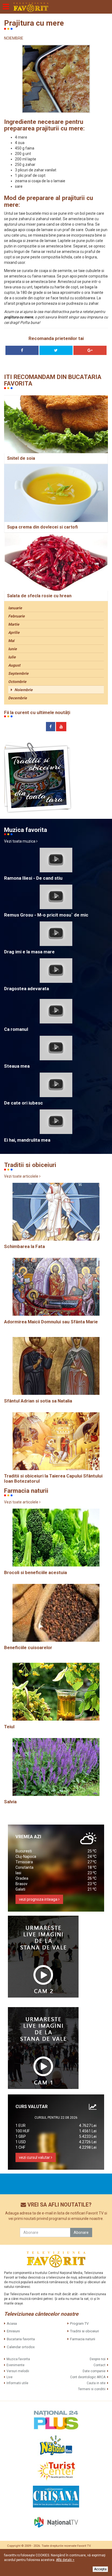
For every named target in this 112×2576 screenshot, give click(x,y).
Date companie (94, 2371)
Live (10, 2377)
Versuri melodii (18, 2371)
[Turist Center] (56, 2471)
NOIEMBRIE (14, 38)
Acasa (12, 2323)
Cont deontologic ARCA (88, 2377)
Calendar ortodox (21, 2347)
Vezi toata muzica (20, 841)
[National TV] (56, 2522)
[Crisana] (56, 2497)
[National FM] (56, 2445)
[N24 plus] (56, 2420)
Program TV (79, 2323)
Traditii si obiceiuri (85, 2331)
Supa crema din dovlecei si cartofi (42, 527)
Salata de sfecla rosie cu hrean (39, 596)
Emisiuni (13, 2331)
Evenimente (15, 2365)
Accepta (100, 2569)
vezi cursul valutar (35, 2157)
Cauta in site (96, 2383)
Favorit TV (84, 2546)
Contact (99, 2365)
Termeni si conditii (92, 2389)
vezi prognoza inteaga (39, 1899)
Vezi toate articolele (22, 1176)
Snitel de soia (21, 458)
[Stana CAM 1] (43, 2048)
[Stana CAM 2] (43, 1957)
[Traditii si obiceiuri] (38, 778)
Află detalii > (65, 2560)
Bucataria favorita (21, 2339)
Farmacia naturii (83, 2339)
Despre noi (98, 2359)
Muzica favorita (18, 2359)
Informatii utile (17, 2383)
